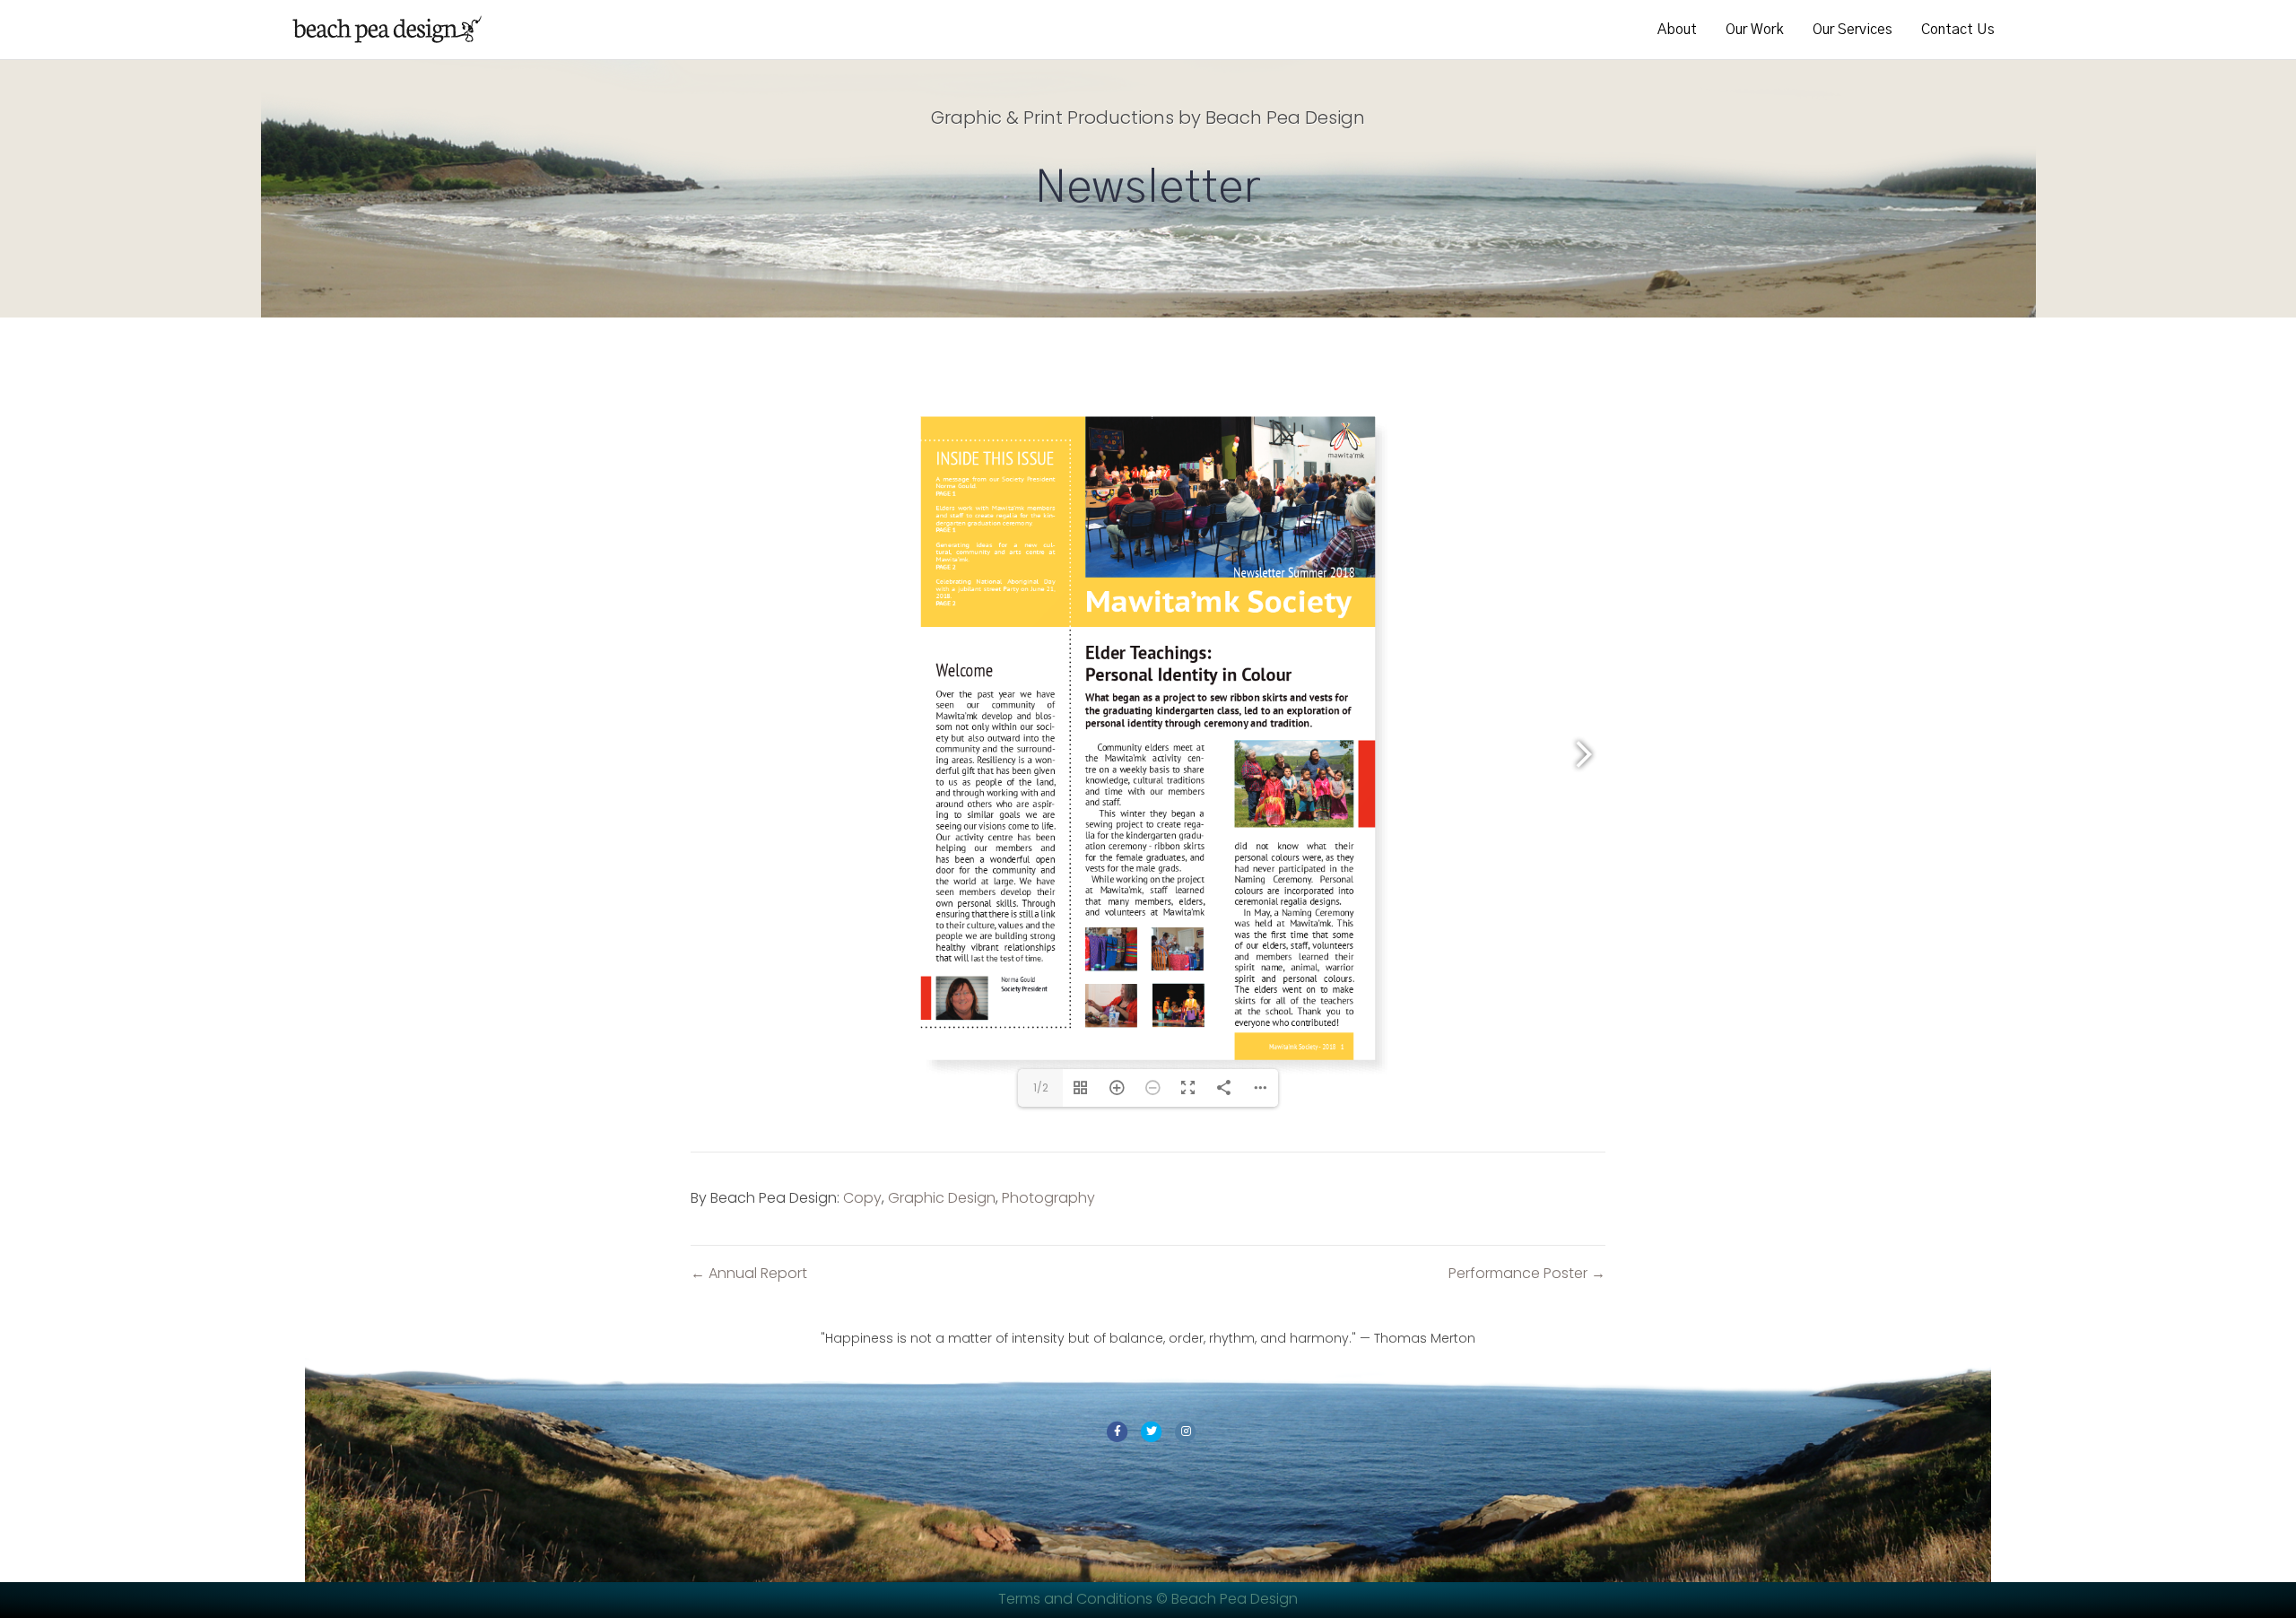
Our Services (1852, 30)
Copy (862, 1198)
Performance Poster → (1527, 1274)
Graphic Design (942, 1198)
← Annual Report (749, 1274)
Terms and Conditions (1077, 1599)
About (1677, 30)
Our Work (1755, 30)
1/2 (1041, 1087)
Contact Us (1958, 30)
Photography (1048, 1198)
